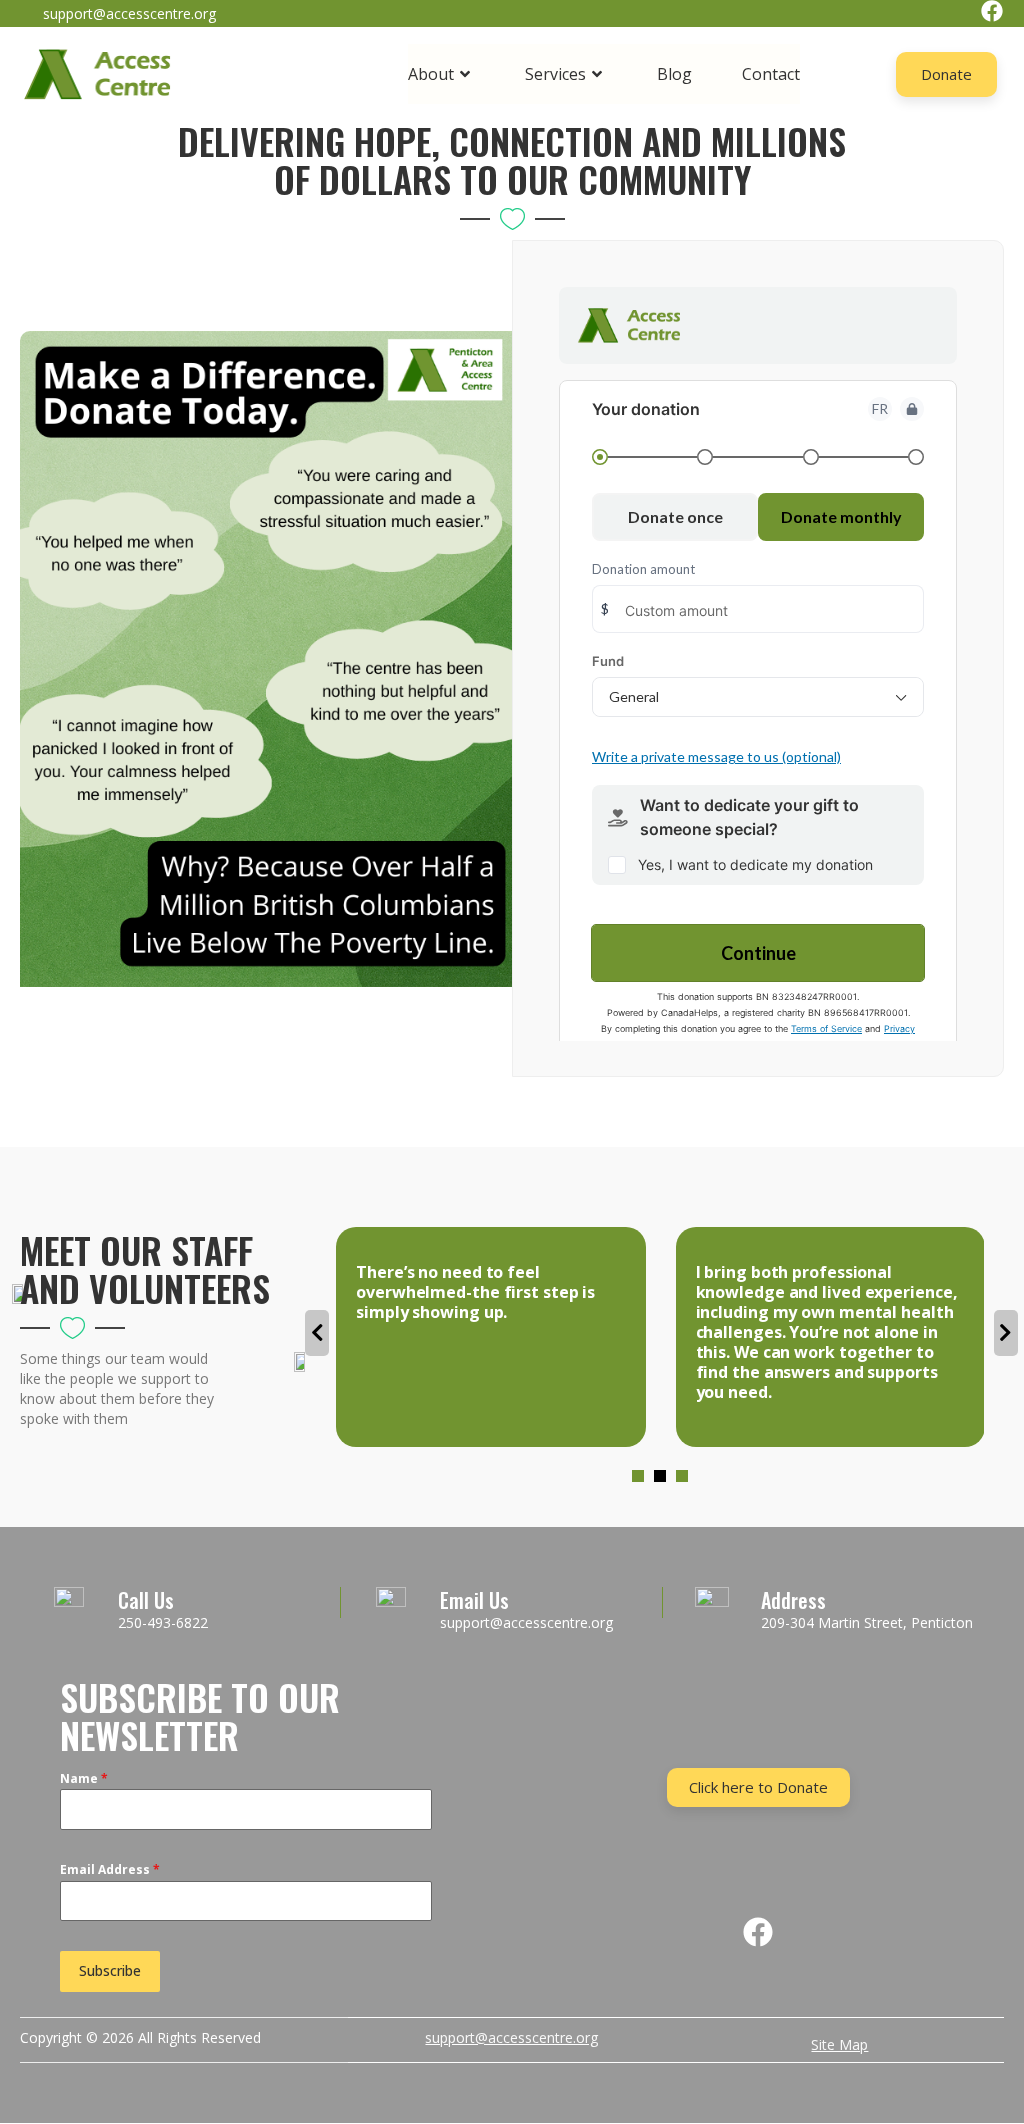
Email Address (110, 1869)
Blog (674, 74)
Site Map (839, 2044)
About (431, 74)
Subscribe (110, 1970)
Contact (771, 74)
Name (84, 1778)
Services (555, 74)
